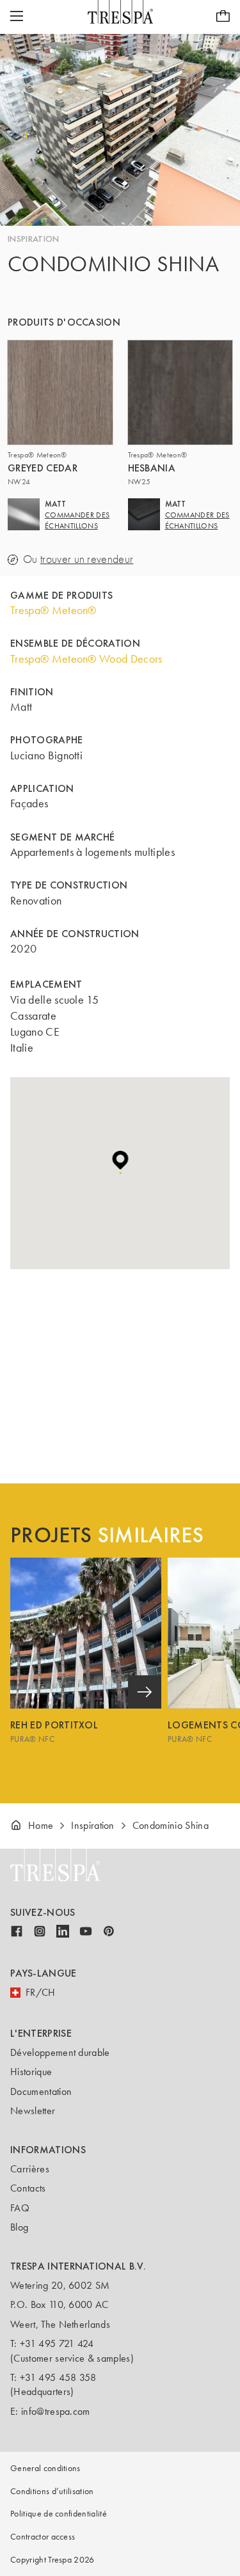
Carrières (30, 2169)
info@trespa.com (56, 2411)
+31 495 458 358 (58, 2377)
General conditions (45, 2468)
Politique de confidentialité (59, 2514)
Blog (19, 2227)
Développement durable (60, 2052)
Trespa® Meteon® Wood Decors (86, 659)
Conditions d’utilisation (52, 2491)
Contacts (28, 2188)
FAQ (20, 2208)
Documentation (41, 2091)
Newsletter (33, 2111)
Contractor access (43, 2537)
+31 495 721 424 (57, 2343)
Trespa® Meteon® (53, 610)
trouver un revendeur (87, 559)
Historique (31, 2072)
